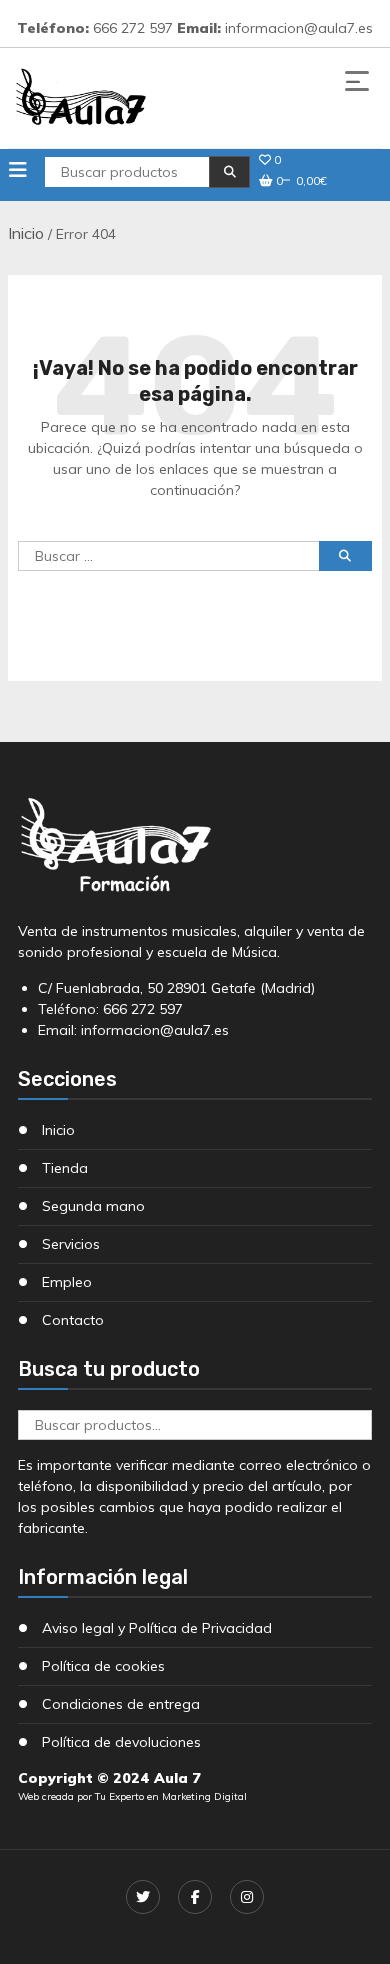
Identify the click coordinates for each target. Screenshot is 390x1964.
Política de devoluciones (121, 1742)
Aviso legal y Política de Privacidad (157, 1628)
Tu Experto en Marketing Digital (171, 1796)
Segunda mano (93, 1206)
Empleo (67, 1282)
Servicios (71, 1244)
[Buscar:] (168, 569)
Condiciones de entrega (121, 1704)
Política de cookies (103, 1666)
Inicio (26, 233)
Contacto (73, 1320)
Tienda (65, 1168)
